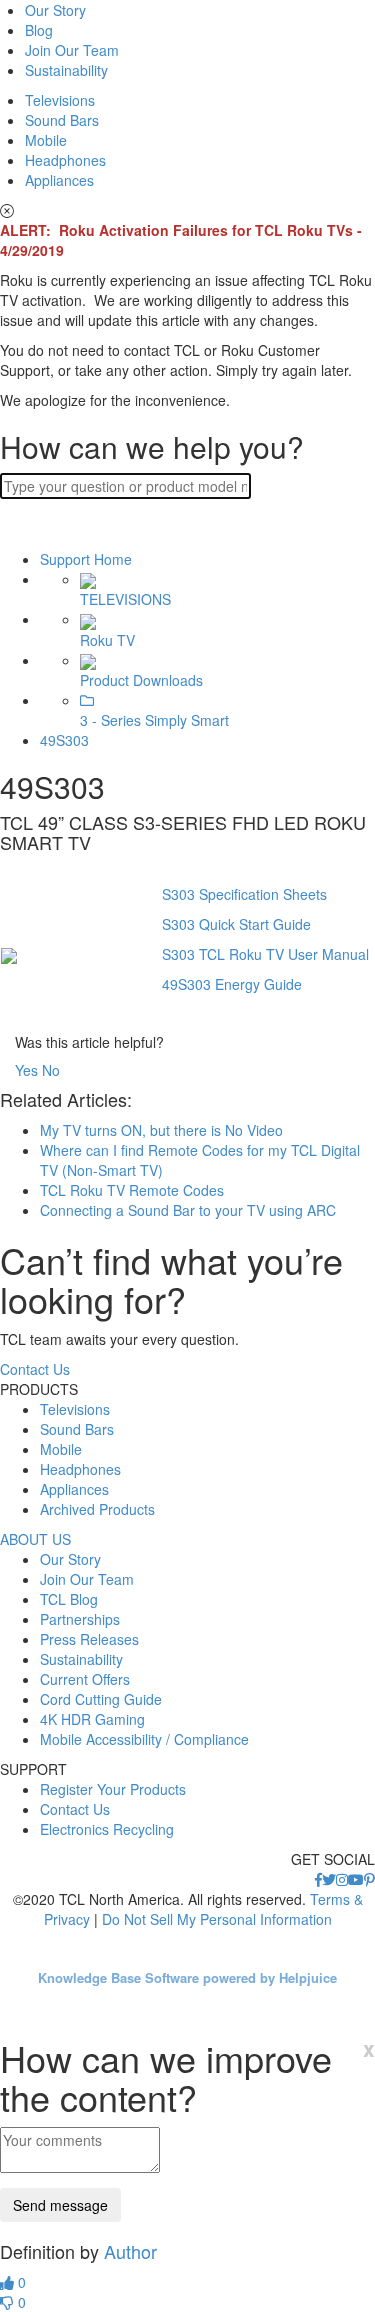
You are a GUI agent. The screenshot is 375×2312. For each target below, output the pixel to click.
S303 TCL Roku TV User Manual (265, 954)
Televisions (60, 100)
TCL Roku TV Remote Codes (132, 1190)
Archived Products (97, 1509)
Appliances (59, 180)
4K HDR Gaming (92, 1719)
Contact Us (35, 1369)
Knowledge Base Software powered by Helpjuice (187, 1977)
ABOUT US (35, 1539)
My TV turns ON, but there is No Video (161, 1130)
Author (130, 2251)
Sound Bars (62, 120)
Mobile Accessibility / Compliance (144, 1739)
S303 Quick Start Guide (236, 924)
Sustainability (66, 70)
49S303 (64, 740)
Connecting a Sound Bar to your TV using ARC (188, 1210)
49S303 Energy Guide (232, 984)
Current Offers (85, 1679)
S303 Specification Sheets (244, 894)
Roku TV (107, 639)
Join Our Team (72, 50)
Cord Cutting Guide (101, 1699)
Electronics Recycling (107, 1829)
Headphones (65, 160)
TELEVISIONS (125, 599)
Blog (39, 30)
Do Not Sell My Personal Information (217, 1919)
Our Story (55, 10)
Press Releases (89, 1639)
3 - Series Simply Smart (154, 720)
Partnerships (80, 1619)
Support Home (86, 559)
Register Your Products (113, 1789)
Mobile (46, 140)
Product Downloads (141, 680)
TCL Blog (69, 1599)
